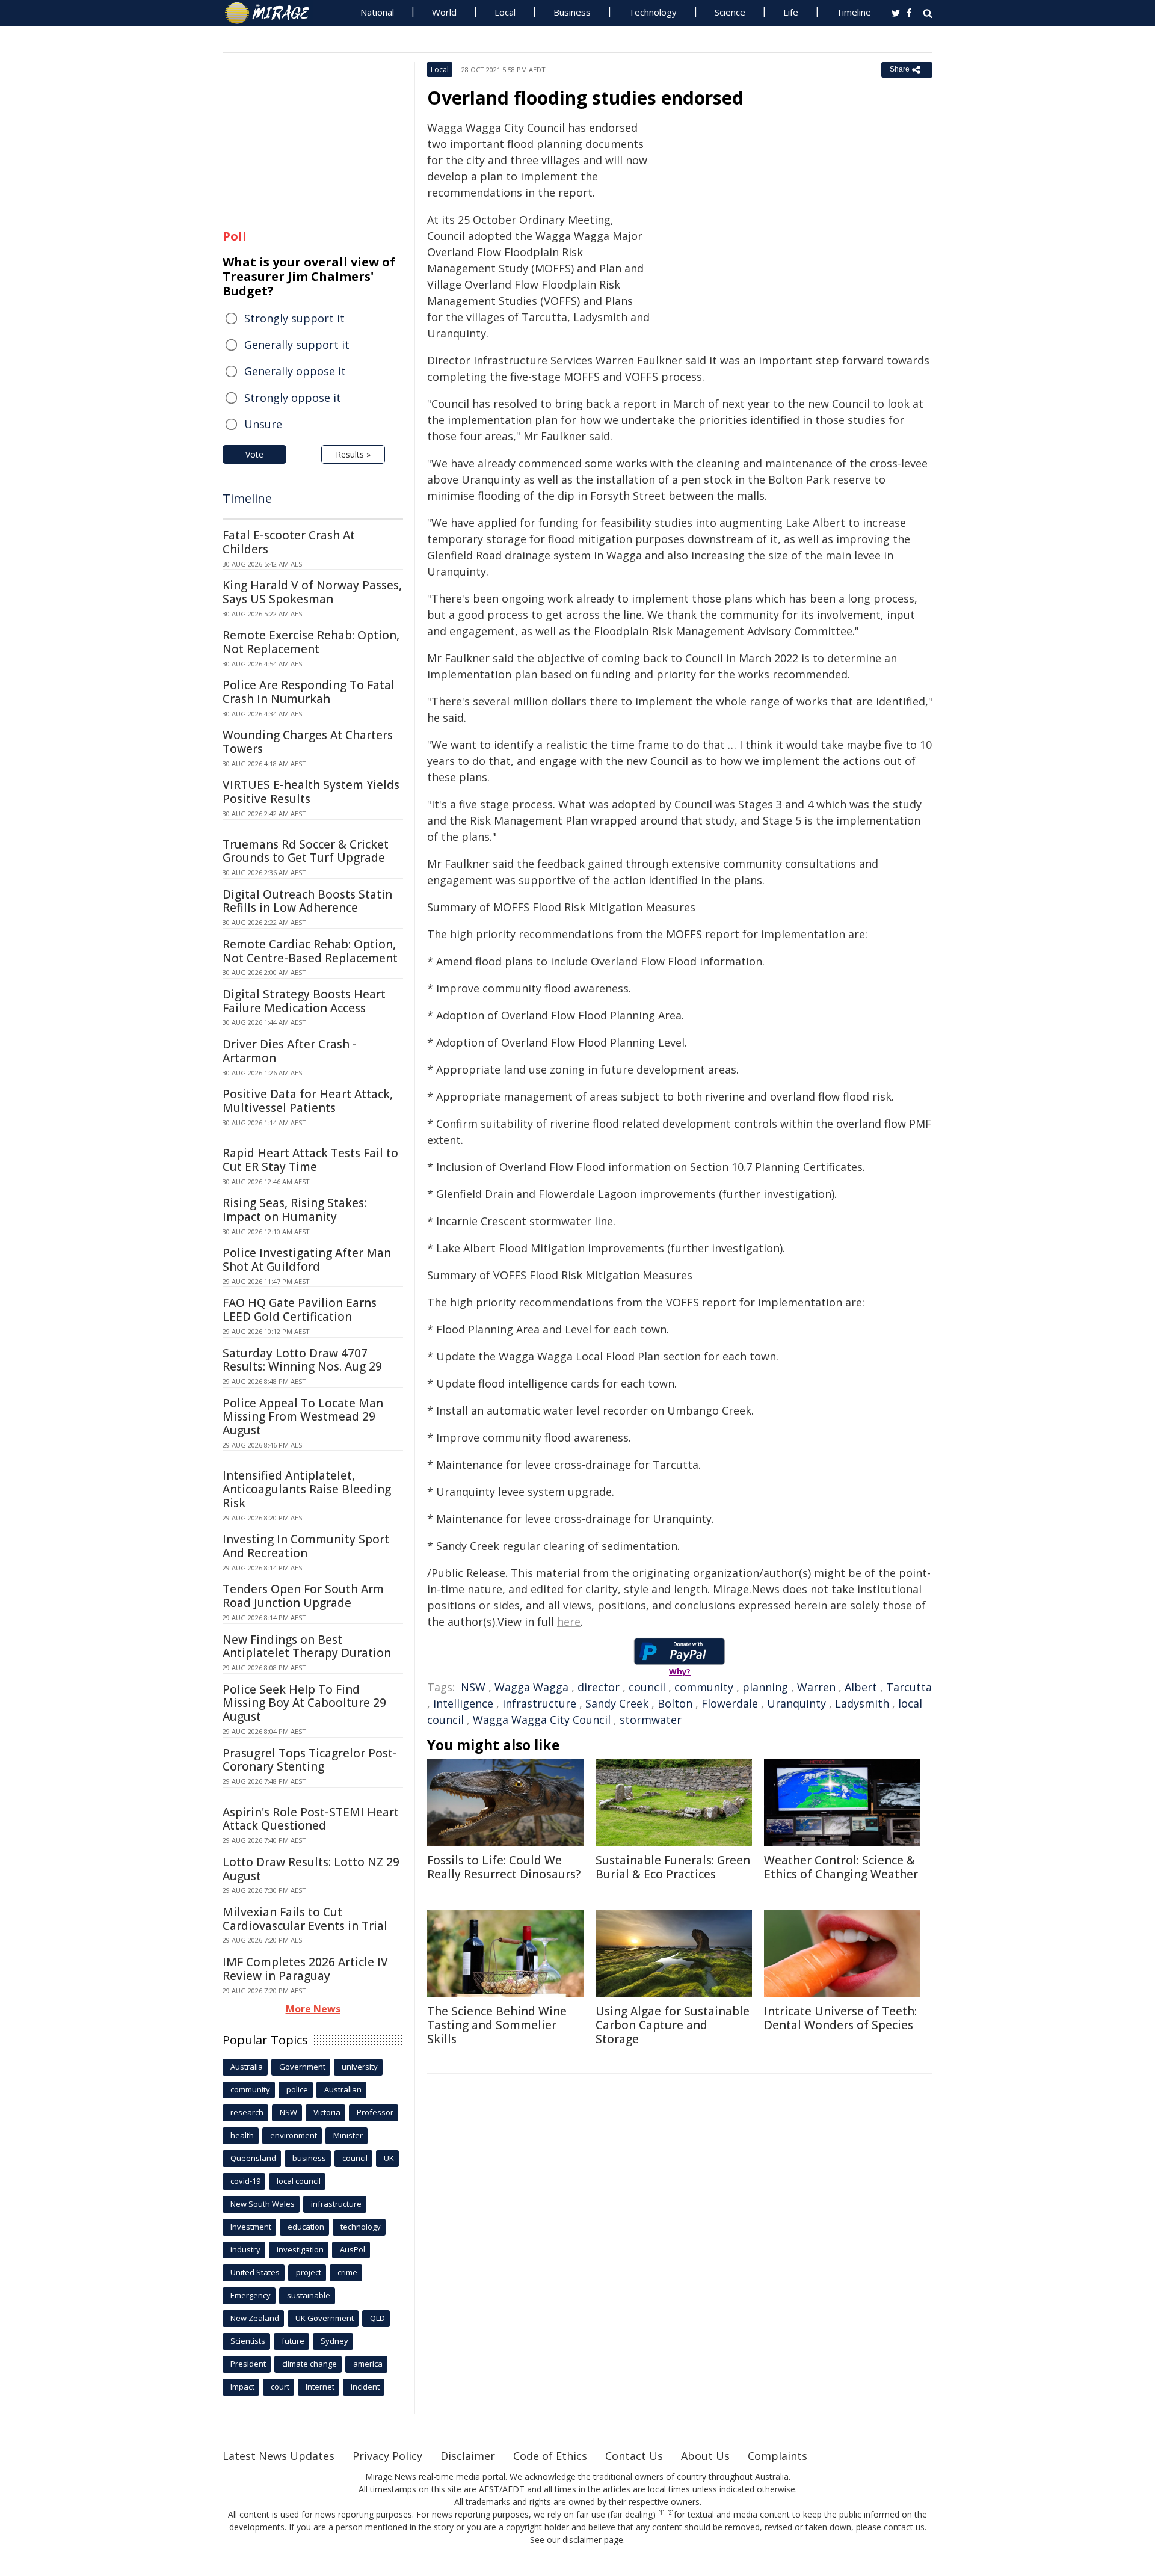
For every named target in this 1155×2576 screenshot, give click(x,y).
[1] (661, 2513)
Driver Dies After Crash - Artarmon (290, 1051)
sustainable (309, 2295)
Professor (375, 2112)
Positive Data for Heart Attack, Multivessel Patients (308, 1101)
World (444, 12)
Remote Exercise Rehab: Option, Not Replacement (311, 642)
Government (302, 2067)
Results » (353, 454)
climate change (310, 2364)
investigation (300, 2249)
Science (730, 12)
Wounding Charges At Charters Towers (308, 742)
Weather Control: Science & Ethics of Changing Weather (841, 1867)
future (293, 2341)
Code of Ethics (550, 2456)
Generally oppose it (295, 371)
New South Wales (263, 2204)
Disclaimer (468, 2456)
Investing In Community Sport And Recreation (306, 1546)
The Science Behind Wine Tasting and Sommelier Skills (497, 2025)
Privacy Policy (387, 2456)
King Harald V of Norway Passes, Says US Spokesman (312, 592)
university (360, 2067)
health (242, 2135)
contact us (904, 2527)
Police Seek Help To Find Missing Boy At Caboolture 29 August (304, 1703)
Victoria (327, 2112)
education (306, 2227)
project (309, 2272)
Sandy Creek (617, 1703)
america (368, 2364)
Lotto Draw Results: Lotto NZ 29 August (311, 1869)
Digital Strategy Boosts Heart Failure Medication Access (304, 1001)
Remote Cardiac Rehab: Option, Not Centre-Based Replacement (310, 951)
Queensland (253, 2158)
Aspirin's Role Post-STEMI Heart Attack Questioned (311, 1819)
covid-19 (245, 2181)
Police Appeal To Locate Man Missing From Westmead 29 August (303, 1417)
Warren (816, 1687)
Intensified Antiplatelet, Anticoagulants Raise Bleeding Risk (307, 1489)
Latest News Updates (279, 2456)
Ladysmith (862, 1703)
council (647, 1687)
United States (255, 2272)
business (309, 2158)
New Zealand (255, 2318)
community (704, 1687)
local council (299, 2181)
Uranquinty (796, 1703)
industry (245, 2249)
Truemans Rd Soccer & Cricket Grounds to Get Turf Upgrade (306, 851)
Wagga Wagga (531, 1687)
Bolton (675, 1703)
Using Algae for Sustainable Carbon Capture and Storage (673, 2025)
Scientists (248, 2341)
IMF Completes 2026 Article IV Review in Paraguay (305, 1969)
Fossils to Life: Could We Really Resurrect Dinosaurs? (504, 1867)
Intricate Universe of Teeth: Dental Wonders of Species (840, 2018)
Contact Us (634, 2456)
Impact (242, 2387)
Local (505, 12)
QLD (377, 2318)
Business (572, 12)
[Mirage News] (273, 13)
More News (313, 2009)
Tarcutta (909, 1687)
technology (361, 2227)
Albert (861, 1687)
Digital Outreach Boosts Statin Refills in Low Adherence (307, 901)
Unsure (263, 424)
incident (365, 2387)
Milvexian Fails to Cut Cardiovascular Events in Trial (305, 1919)
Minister (348, 2135)
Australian (343, 2089)
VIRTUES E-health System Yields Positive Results (311, 792)
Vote (254, 454)
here (569, 1622)
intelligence (463, 1703)
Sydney (334, 2341)
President (248, 2364)
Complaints (778, 2456)
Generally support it (297, 345)
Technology (653, 12)
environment (294, 2135)
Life (791, 12)
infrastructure (539, 1703)
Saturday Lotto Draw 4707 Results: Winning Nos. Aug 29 (302, 1360)
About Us (705, 2456)
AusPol (353, 2249)
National (377, 12)
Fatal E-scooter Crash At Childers (289, 542)
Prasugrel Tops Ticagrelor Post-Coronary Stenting (310, 1760)
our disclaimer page (585, 2540)
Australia (247, 2067)
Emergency (251, 2295)
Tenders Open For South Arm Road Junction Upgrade (303, 1596)
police (297, 2089)
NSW (473, 1687)
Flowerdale (730, 1703)
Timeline (854, 12)
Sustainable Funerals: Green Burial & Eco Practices (673, 1867)
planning (765, 1687)
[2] (670, 2513)
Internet (320, 2387)
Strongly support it (294, 318)
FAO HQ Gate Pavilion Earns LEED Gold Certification (300, 1310)
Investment (251, 2227)
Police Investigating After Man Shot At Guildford (307, 1260)
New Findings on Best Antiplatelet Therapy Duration (307, 1646)
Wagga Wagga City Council (542, 1720)
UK (389, 2158)
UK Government (325, 2318)
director (599, 1687)
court (280, 2387)
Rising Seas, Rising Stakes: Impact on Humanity (294, 1210)
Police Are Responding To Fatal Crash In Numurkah (309, 692)
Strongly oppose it (293, 398)
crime (347, 2272)
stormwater (651, 1720)
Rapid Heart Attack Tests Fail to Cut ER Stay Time (310, 1160)
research (247, 2112)
